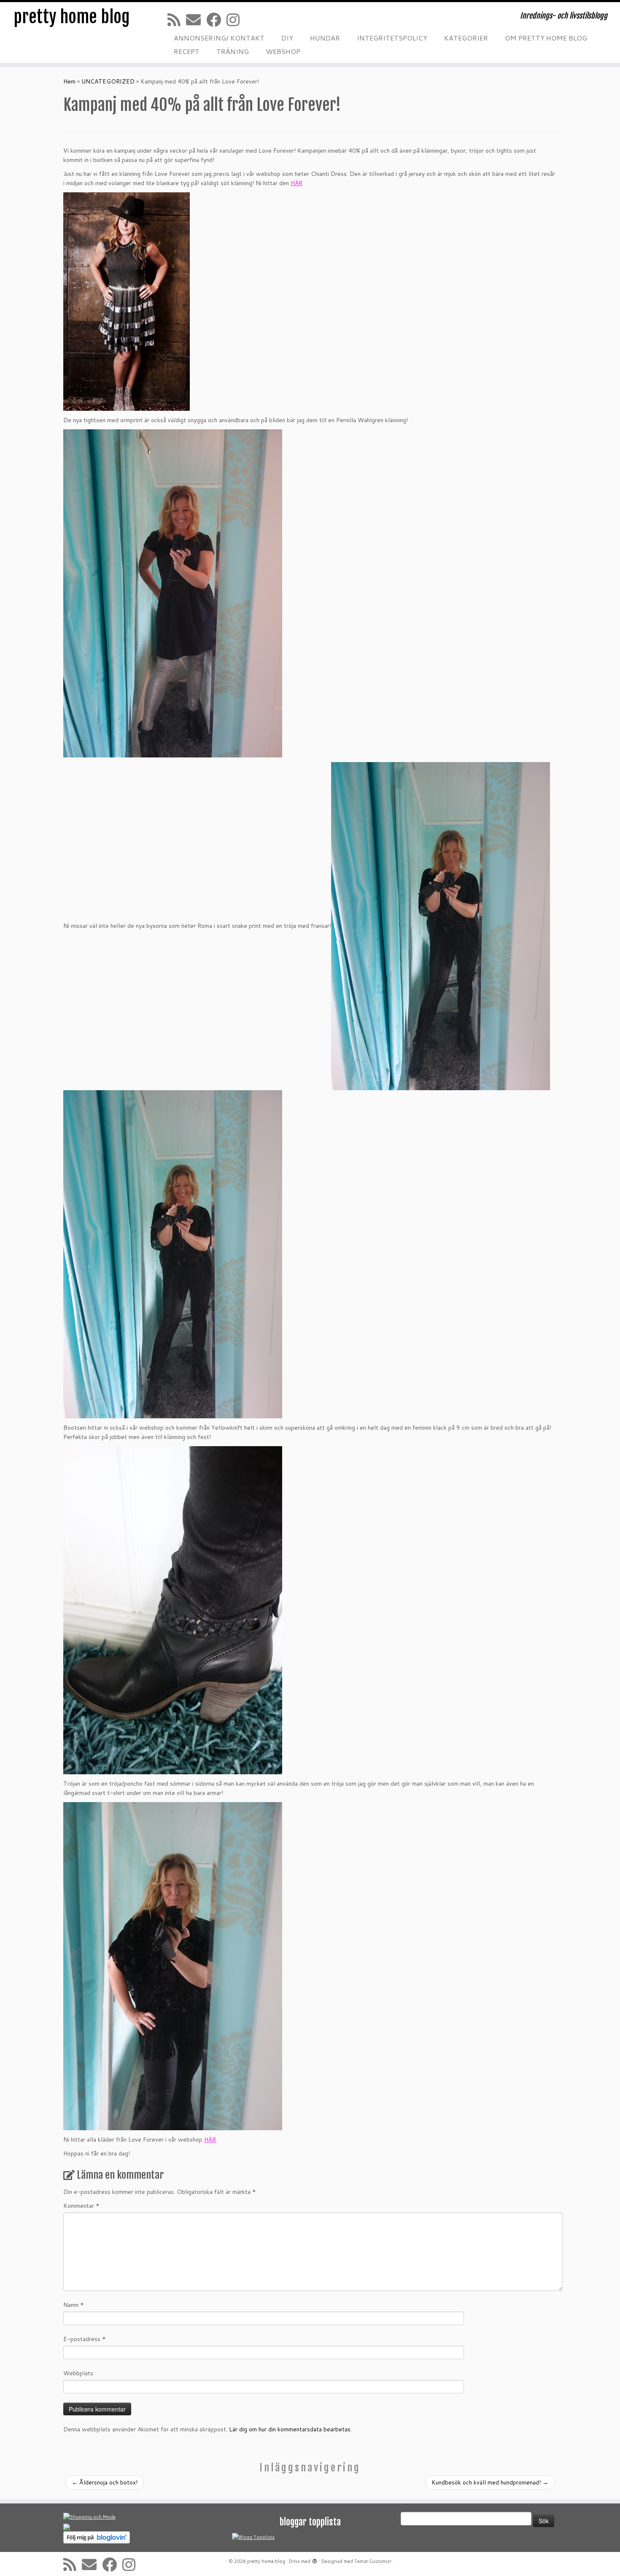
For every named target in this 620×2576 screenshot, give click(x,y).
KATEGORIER (466, 38)
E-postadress (85, 2339)
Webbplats (78, 2373)
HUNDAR (325, 38)
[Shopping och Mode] (89, 2517)
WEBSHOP (283, 51)
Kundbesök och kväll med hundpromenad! (490, 2482)
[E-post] (196, 20)
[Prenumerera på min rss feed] (177, 20)
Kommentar (81, 2206)
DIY (287, 38)
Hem (69, 81)
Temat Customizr (373, 2561)
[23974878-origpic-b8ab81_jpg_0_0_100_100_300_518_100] (127, 301)
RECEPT (187, 51)
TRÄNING (233, 51)
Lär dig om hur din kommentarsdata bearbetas (290, 2429)
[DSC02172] (441, 926)
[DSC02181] (173, 1610)
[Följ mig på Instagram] (236, 20)
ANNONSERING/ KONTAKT (219, 38)
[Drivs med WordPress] (315, 2560)
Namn (74, 2305)
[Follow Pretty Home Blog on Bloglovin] (97, 2537)
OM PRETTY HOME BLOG (546, 38)
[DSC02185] (173, 1966)
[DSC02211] (173, 593)
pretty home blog (72, 17)
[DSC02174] (173, 1254)
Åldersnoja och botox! (105, 2482)
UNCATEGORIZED (108, 81)
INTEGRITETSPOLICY (392, 38)
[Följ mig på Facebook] (216, 20)
